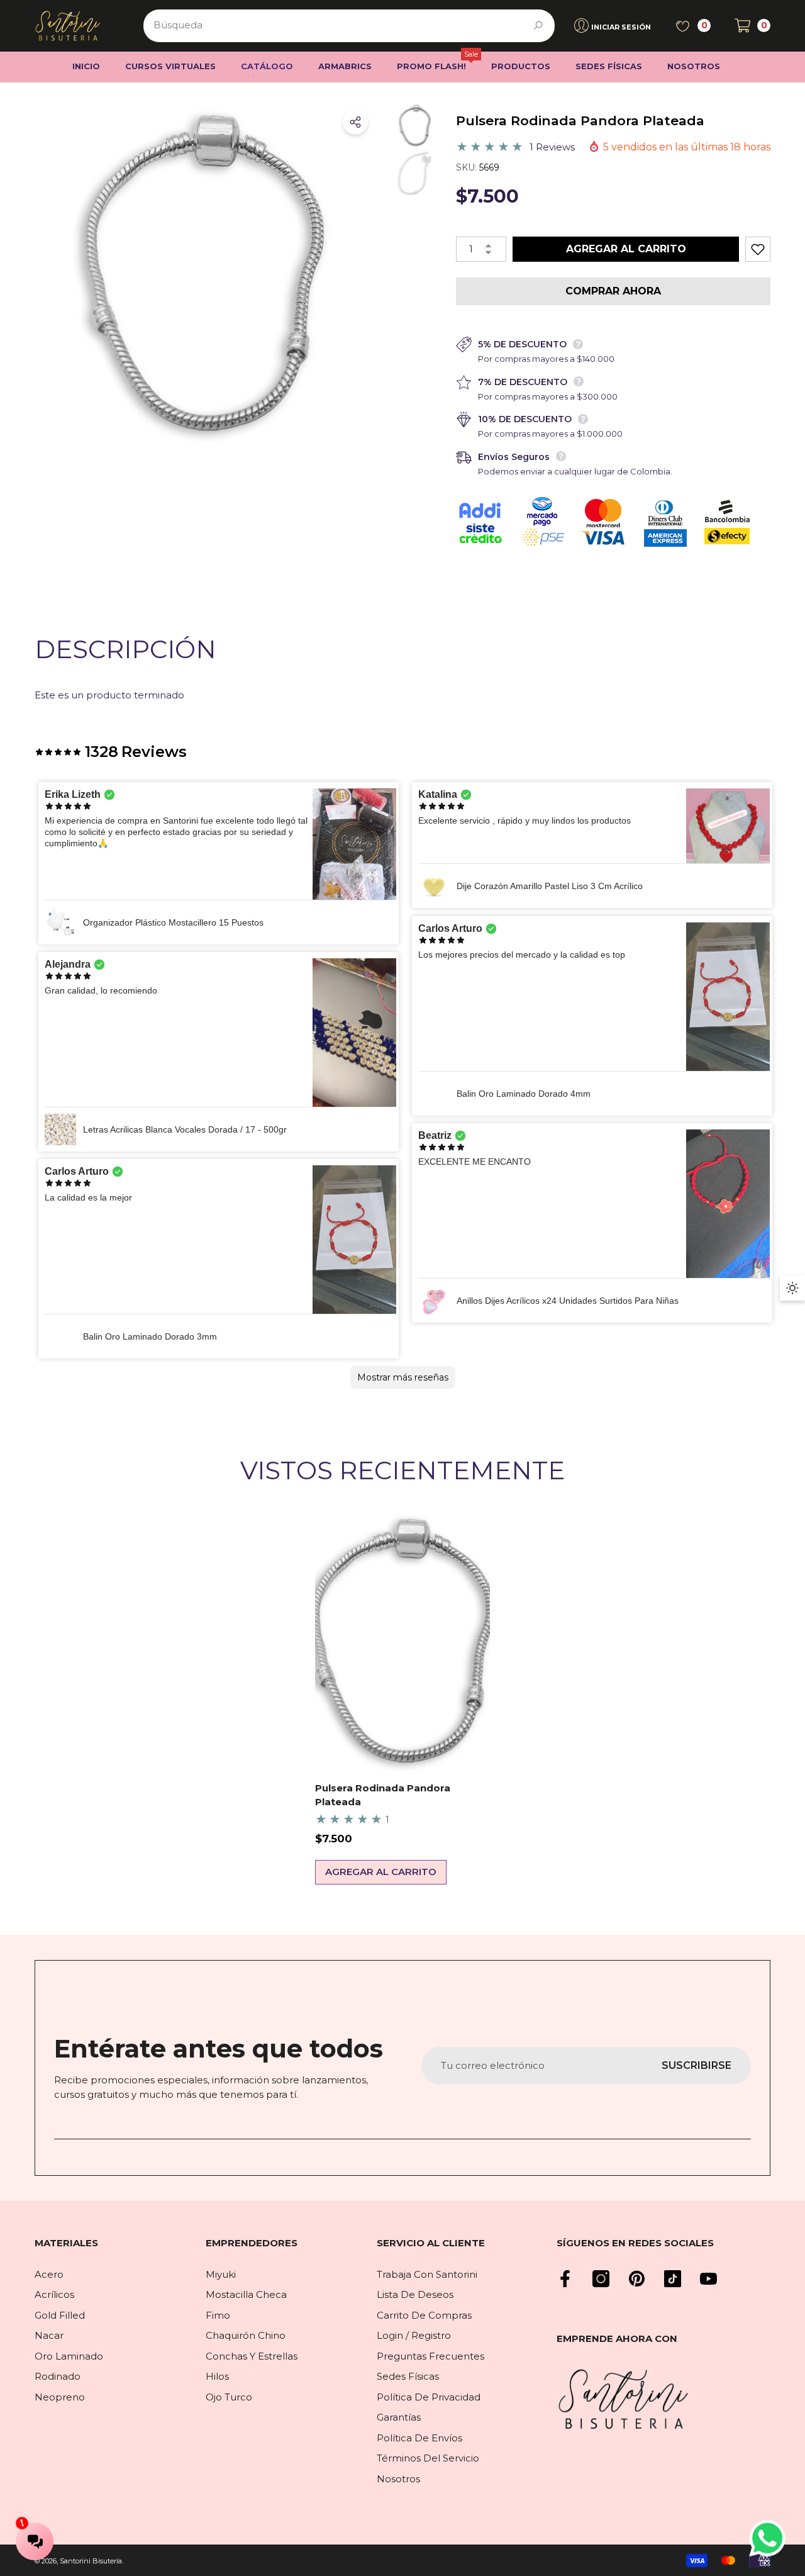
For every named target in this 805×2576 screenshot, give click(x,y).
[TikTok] (673, 2279)
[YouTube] (708, 2279)
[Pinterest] (637, 2279)
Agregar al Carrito (626, 249)
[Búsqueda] (349, 26)
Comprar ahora (613, 291)
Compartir (355, 122)
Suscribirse (697, 2065)
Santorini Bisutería (91, 2561)
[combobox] (335, 26)
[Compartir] (355, 122)
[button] (752, 25)
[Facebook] (565, 2279)
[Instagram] (601, 2279)
